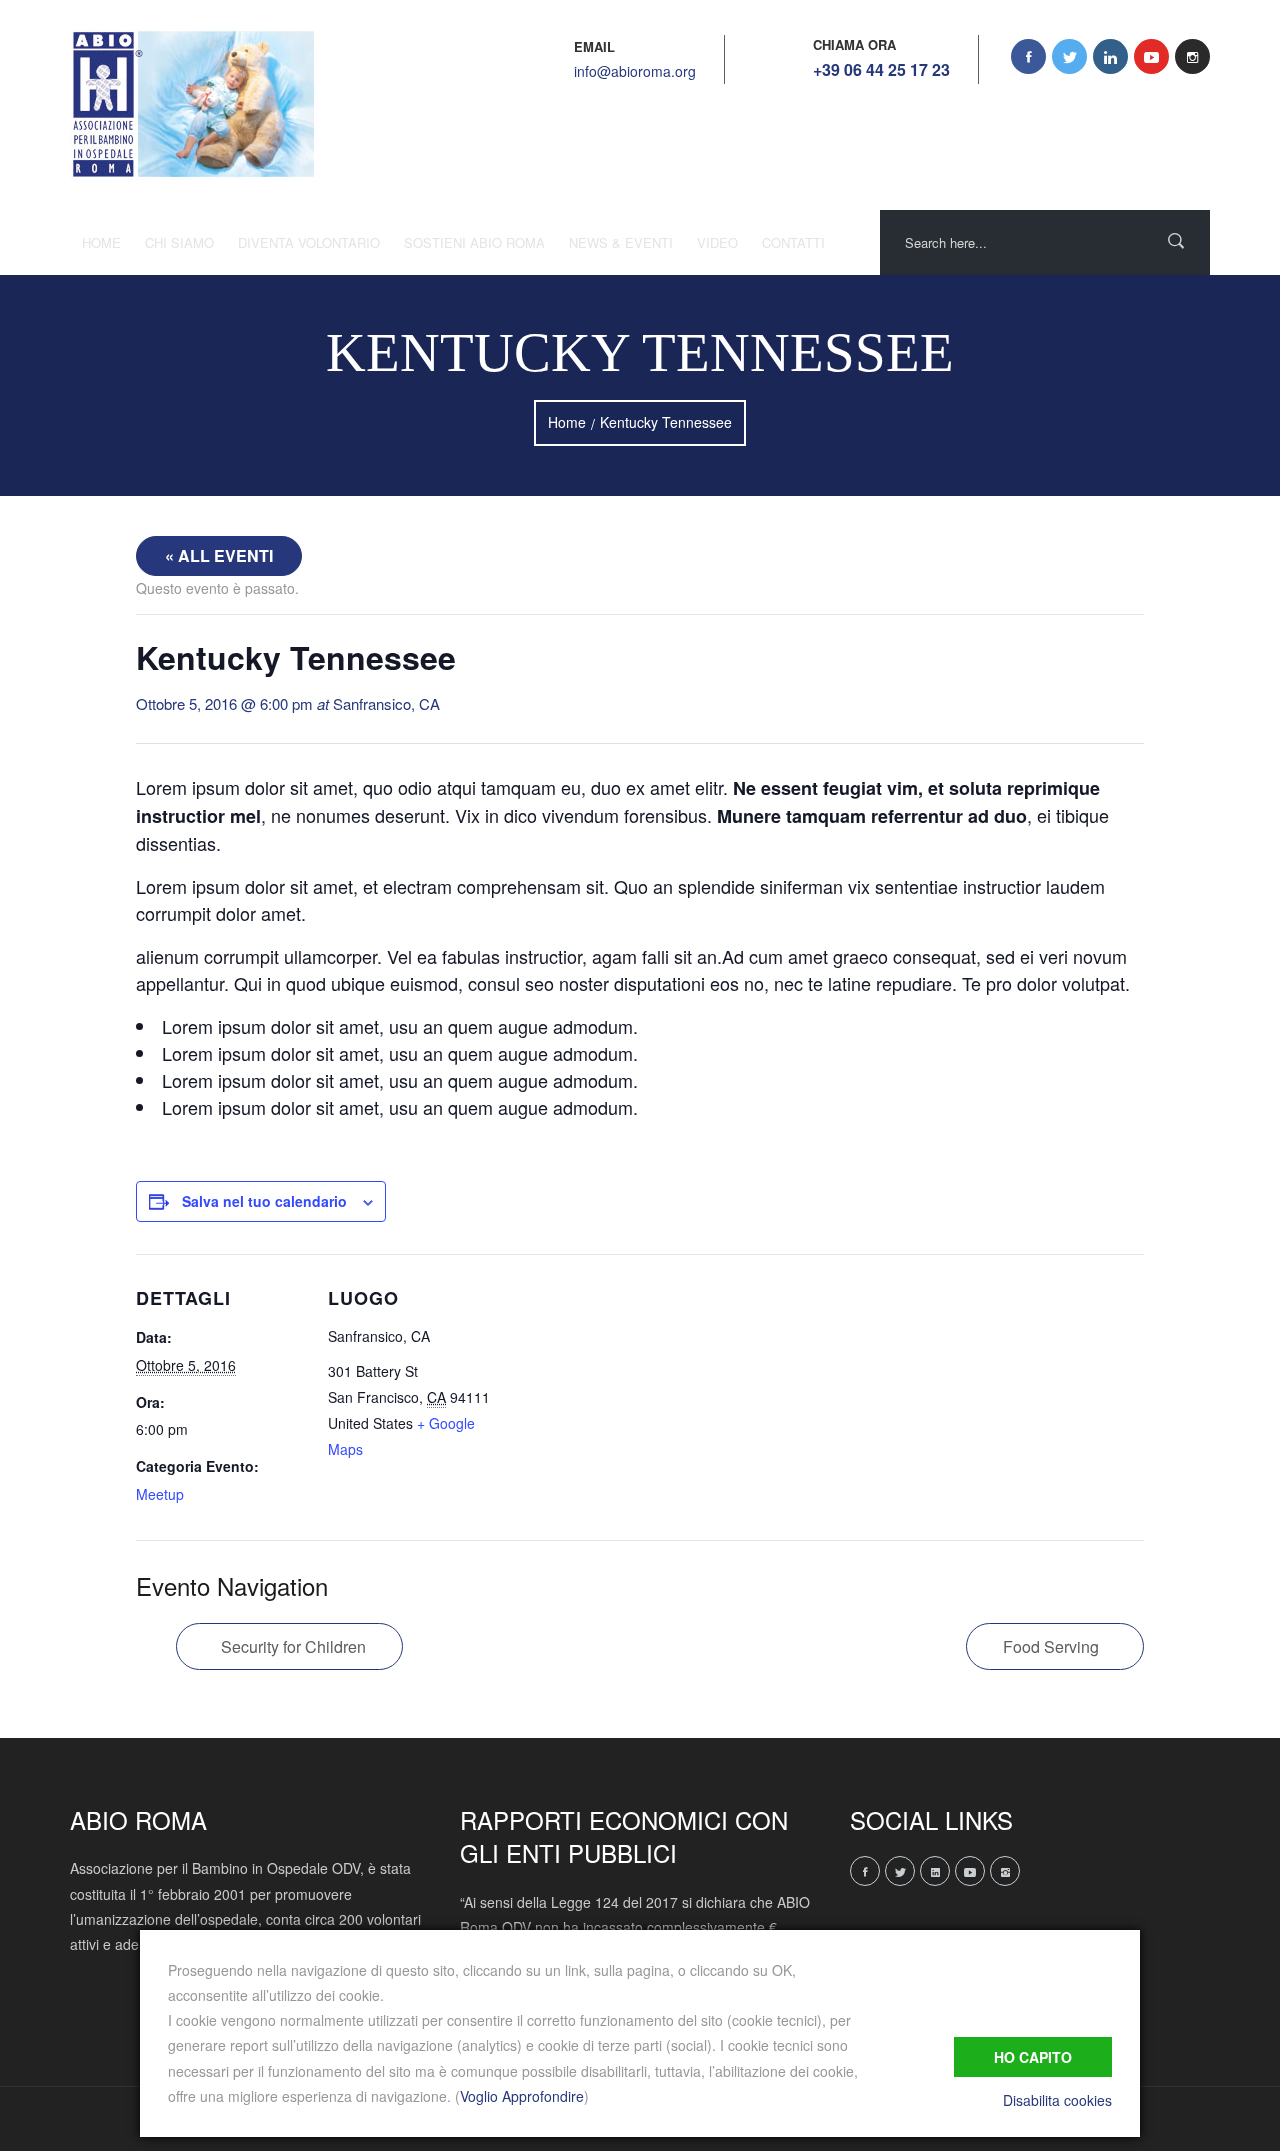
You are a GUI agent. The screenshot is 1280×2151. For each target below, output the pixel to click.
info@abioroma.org (635, 71)
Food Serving (1051, 1646)
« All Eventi (219, 555)
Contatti (793, 242)
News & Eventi (621, 242)
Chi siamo (179, 242)
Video (717, 242)
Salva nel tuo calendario (264, 1201)
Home (101, 242)
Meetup (160, 1494)
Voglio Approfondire (522, 2096)
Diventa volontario (309, 242)
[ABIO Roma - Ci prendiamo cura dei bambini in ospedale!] (192, 105)
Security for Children (293, 1646)
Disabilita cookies (1057, 2100)
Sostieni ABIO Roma (474, 242)
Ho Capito (1033, 2057)
